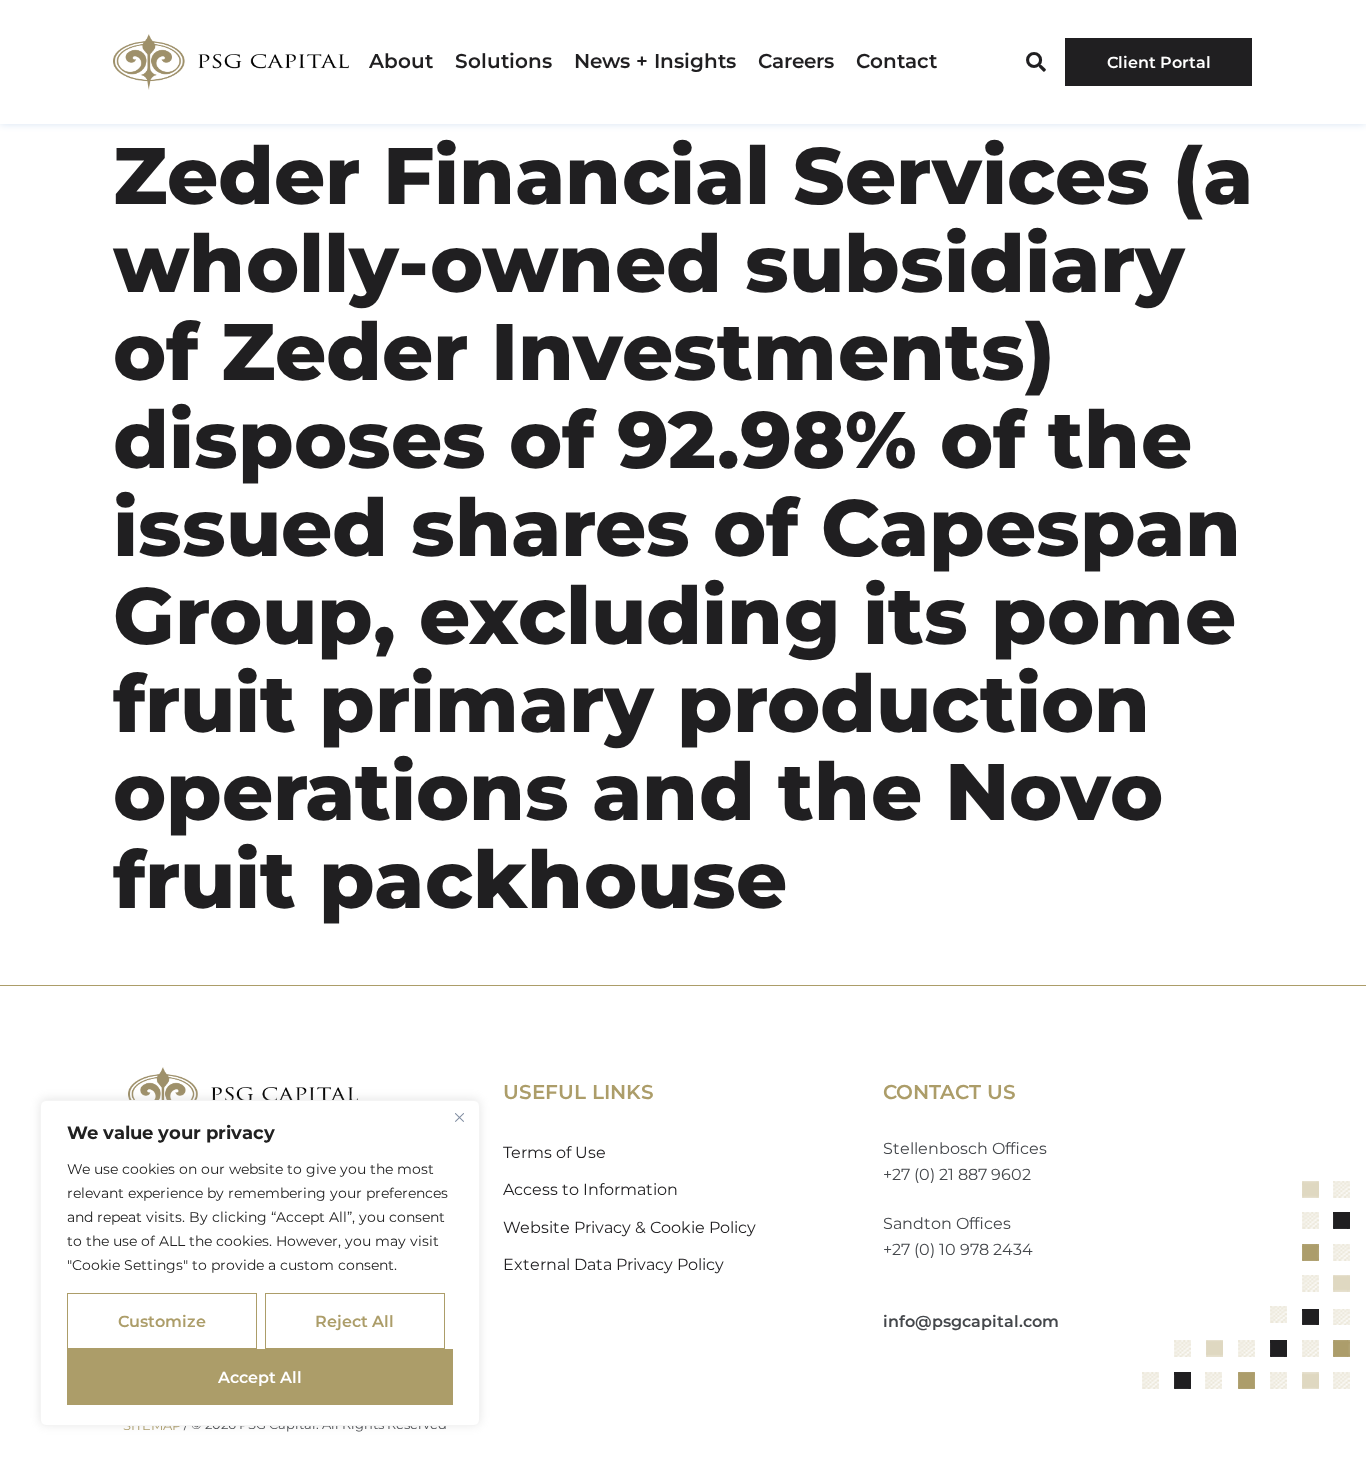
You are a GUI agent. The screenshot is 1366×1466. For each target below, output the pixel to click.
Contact (896, 62)
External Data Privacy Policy (613, 1264)
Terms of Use (554, 1152)
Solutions (503, 62)
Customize (162, 1321)
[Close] (459, 1117)
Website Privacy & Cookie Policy (629, 1227)
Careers (796, 62)
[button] (1036, 62)
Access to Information (590, 1189)
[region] (260, 1263)
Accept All (260, 1377)
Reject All (354, 1321)
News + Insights (655, 62)
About (401, 62)
